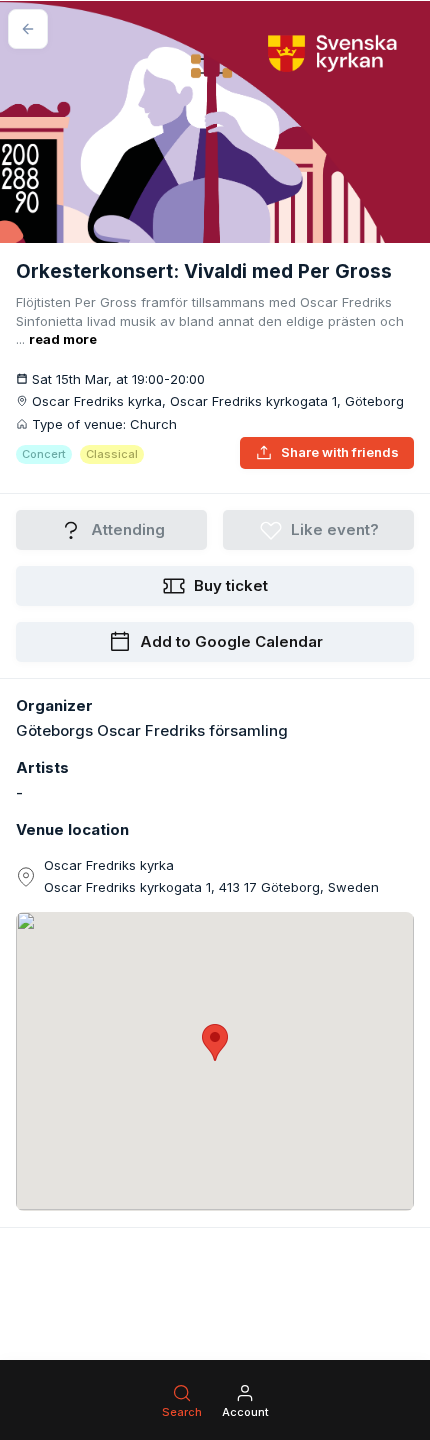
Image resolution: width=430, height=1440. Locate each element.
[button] (215, 1042)
